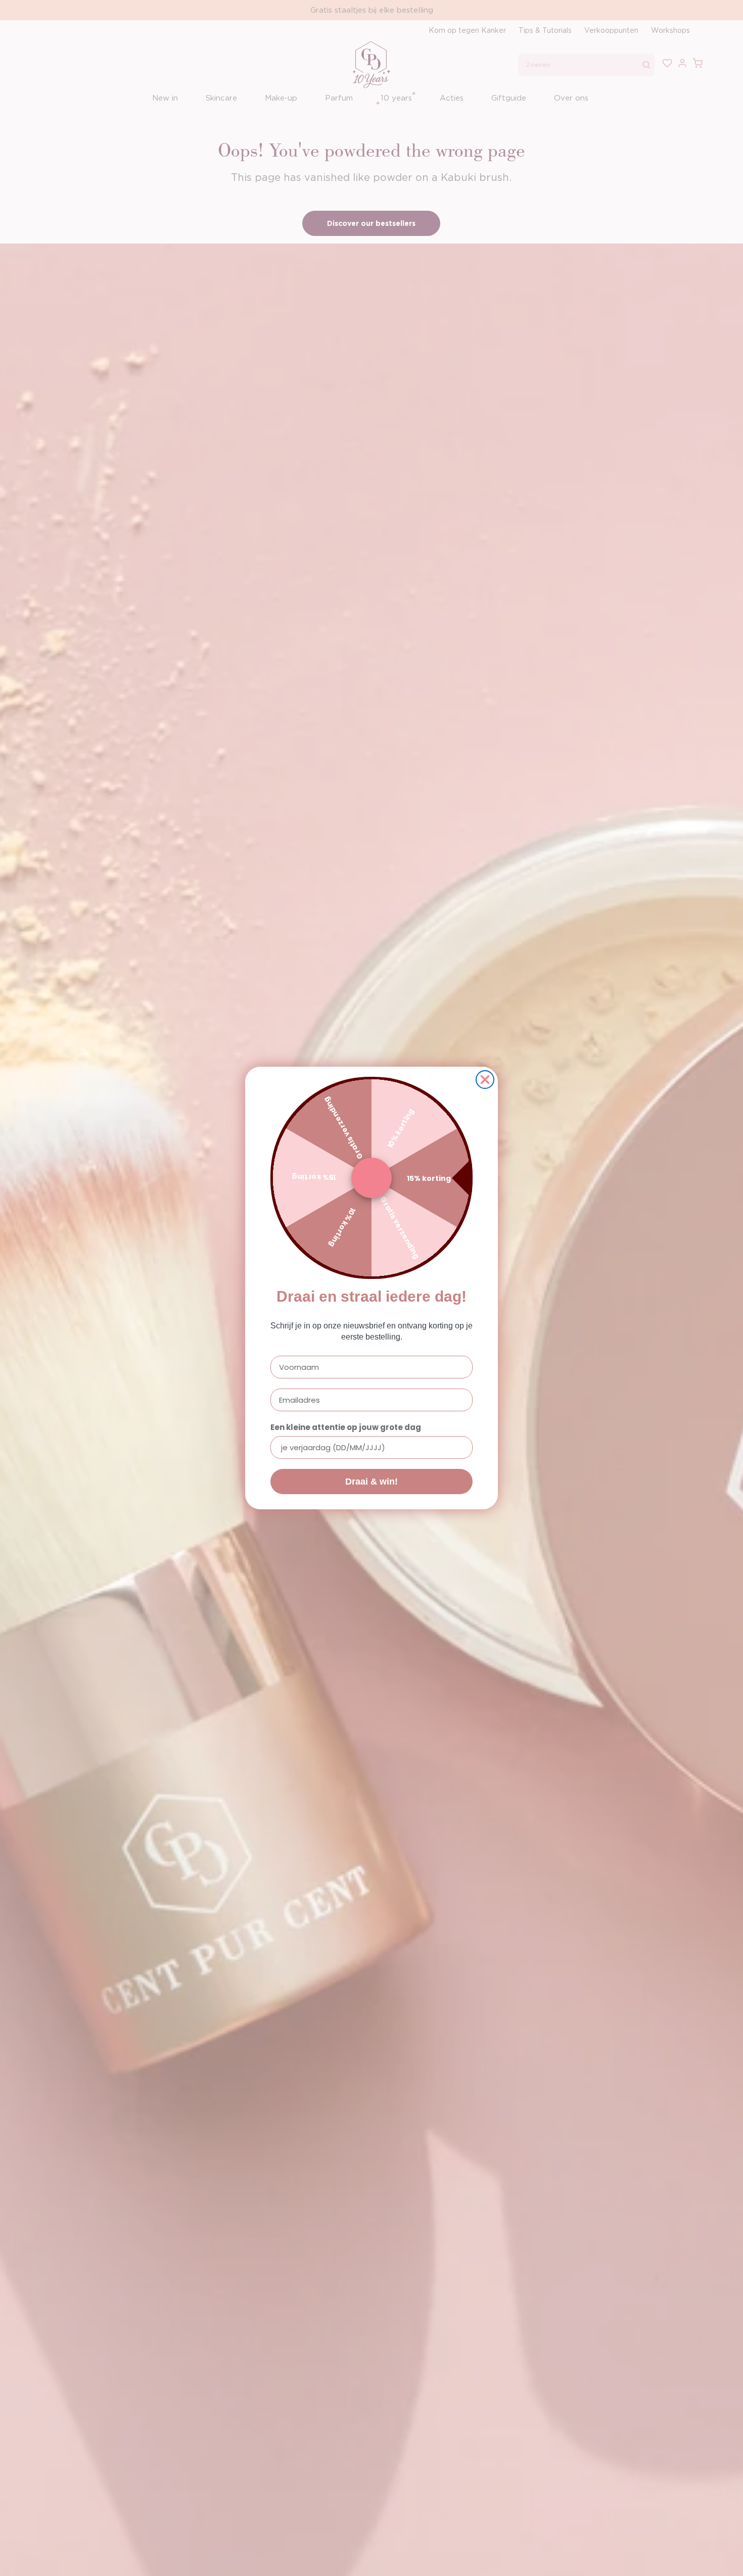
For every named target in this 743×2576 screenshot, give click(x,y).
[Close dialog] (485, 1080)
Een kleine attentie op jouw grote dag (346, 1427)
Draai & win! (371, 1482)
